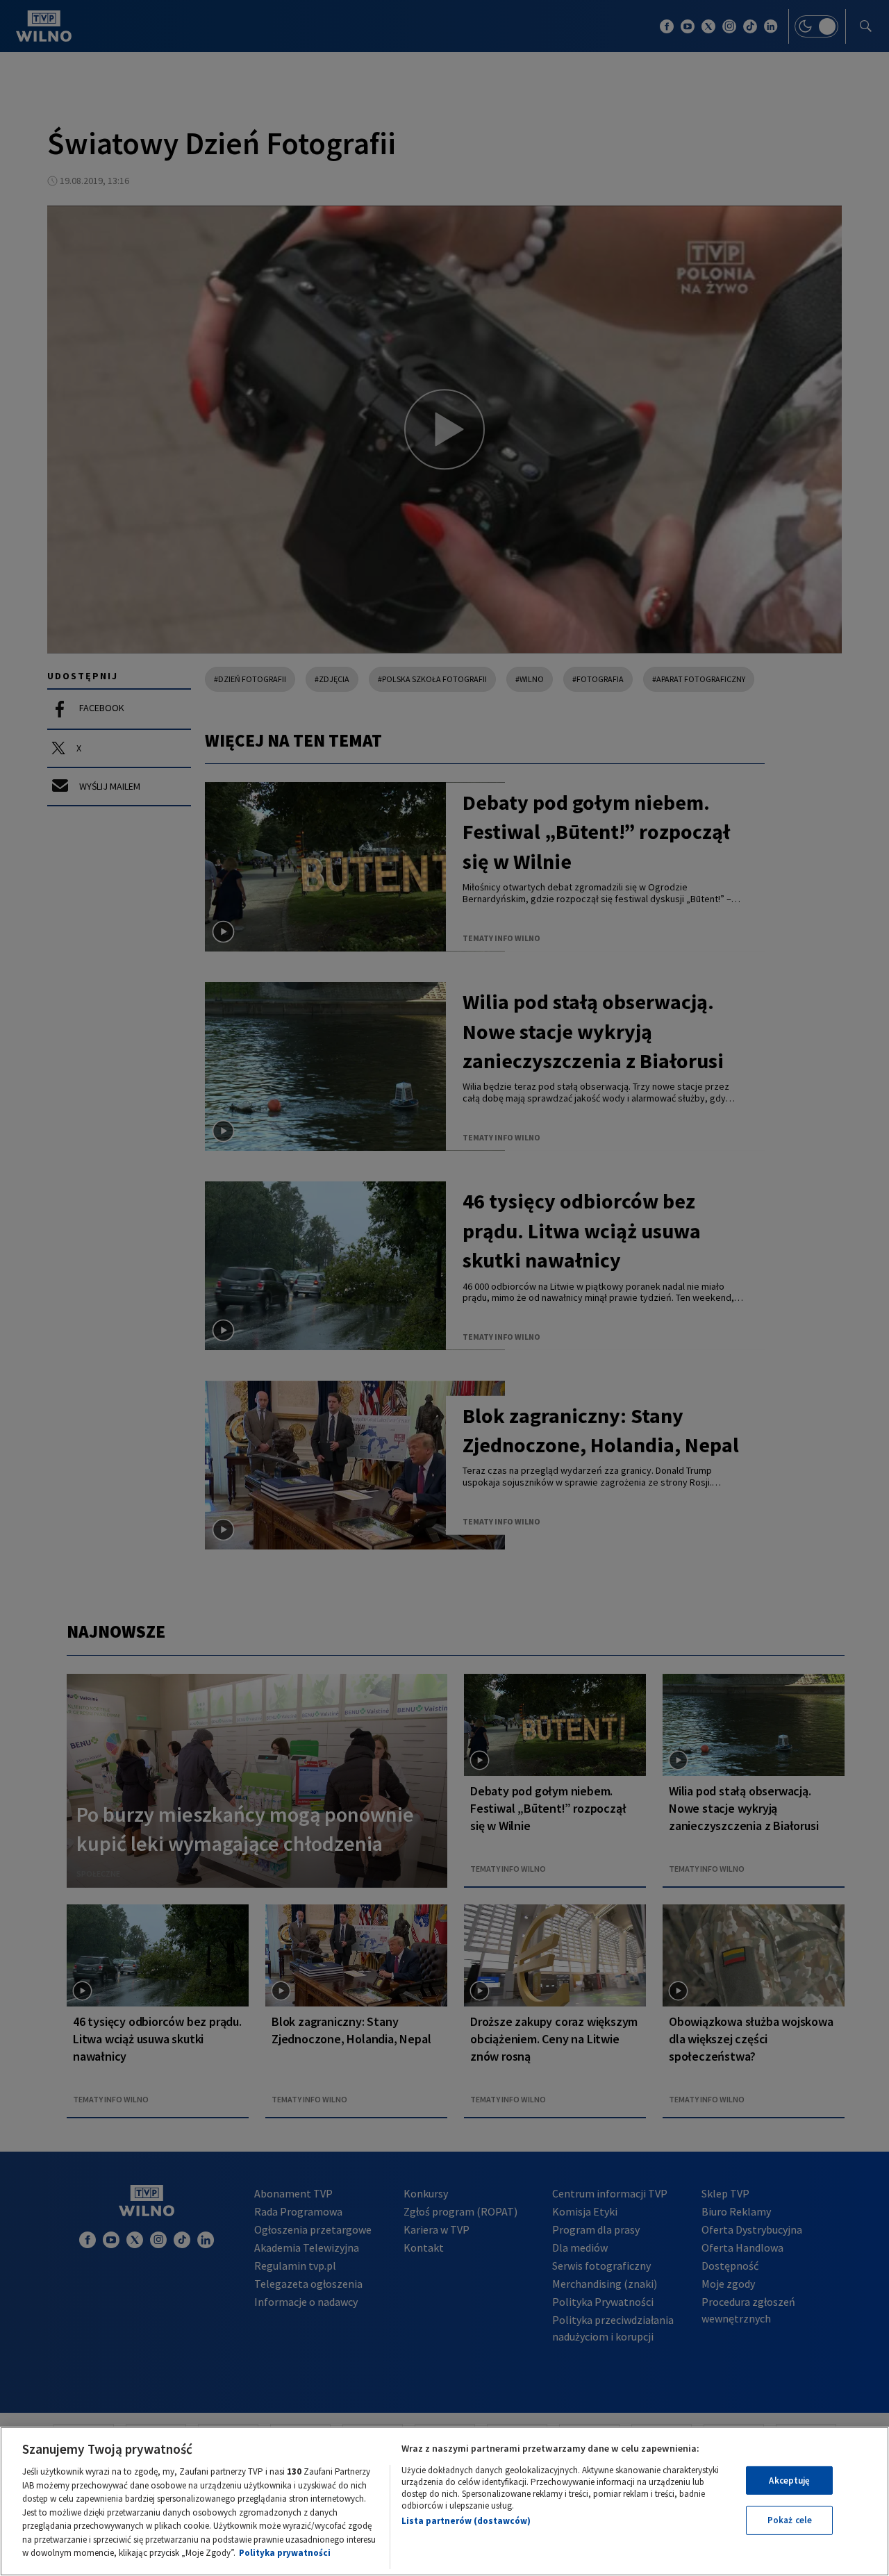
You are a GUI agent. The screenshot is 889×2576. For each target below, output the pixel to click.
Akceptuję (789, 2481)
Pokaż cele (790, 2520)
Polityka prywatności (285, 2553)
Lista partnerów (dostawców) (466, 2521)
